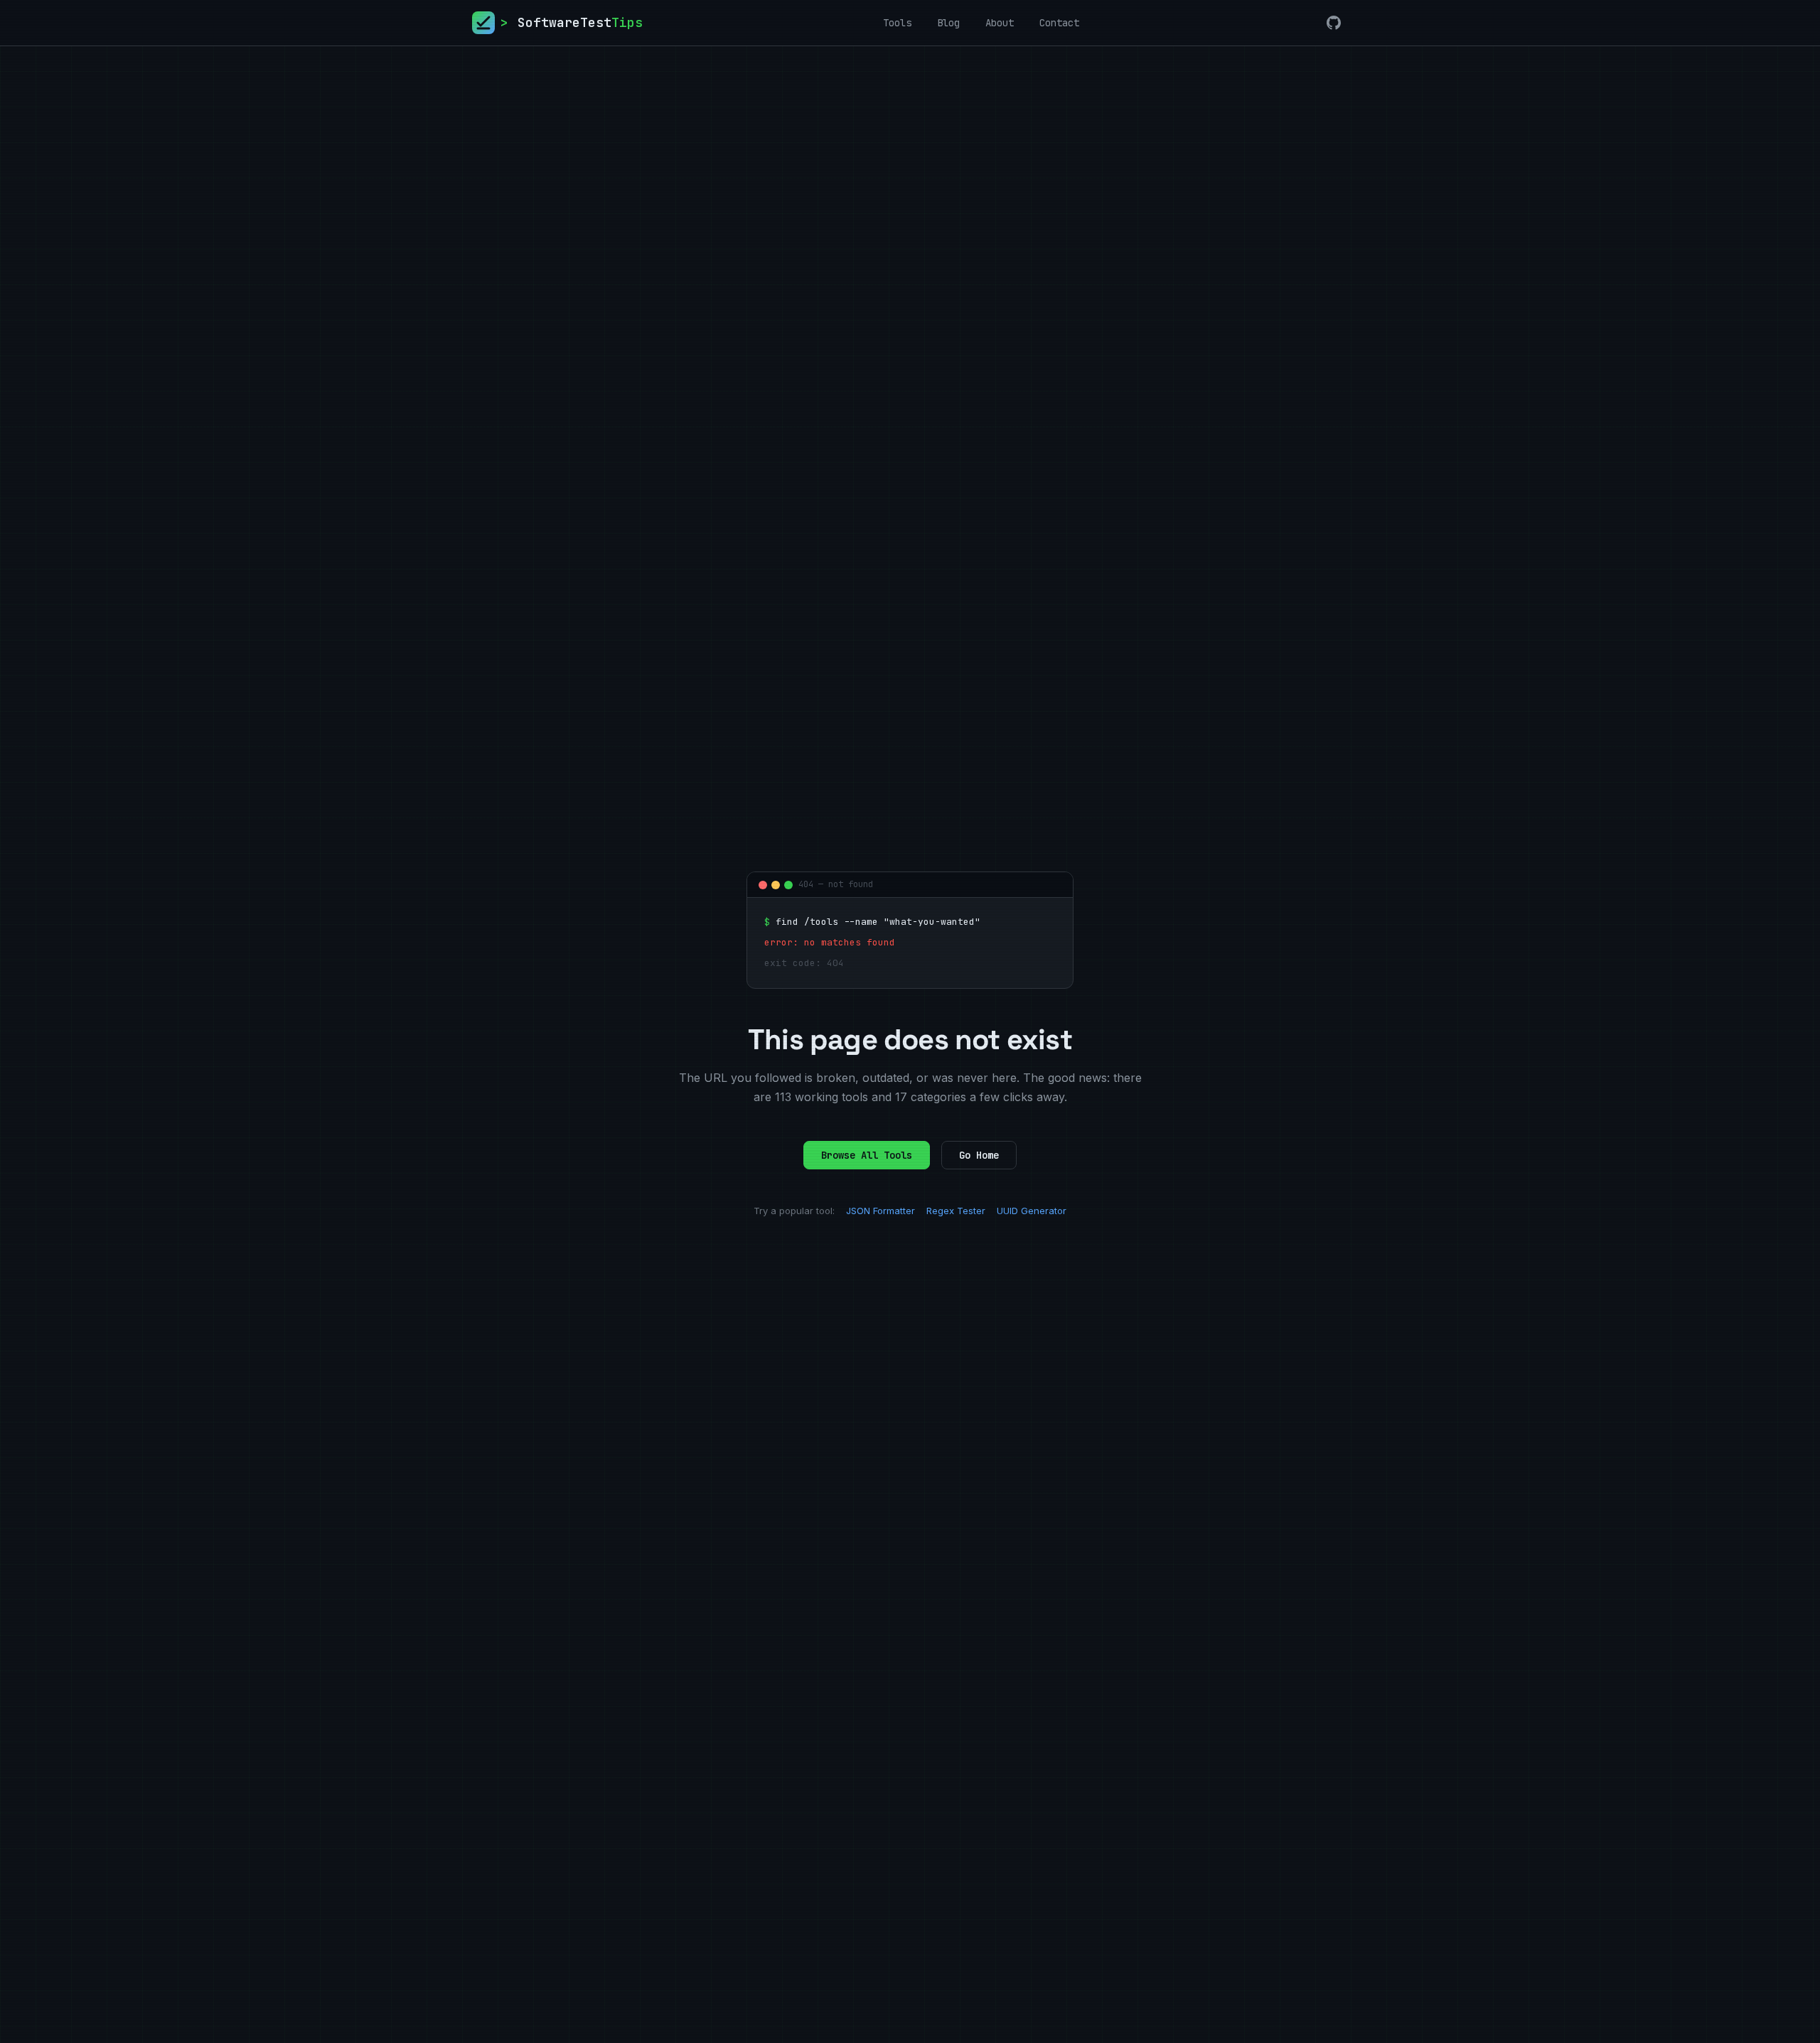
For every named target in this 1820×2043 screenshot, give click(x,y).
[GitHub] (1334, 23)
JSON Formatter (880, 1211)
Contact (1059, 23)
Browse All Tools (867, 1155)
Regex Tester (956, 1211)
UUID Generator (1032, 1211)
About (1000, 23)
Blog (948, 23)
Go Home (979, 1155)
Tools (897, 23)
